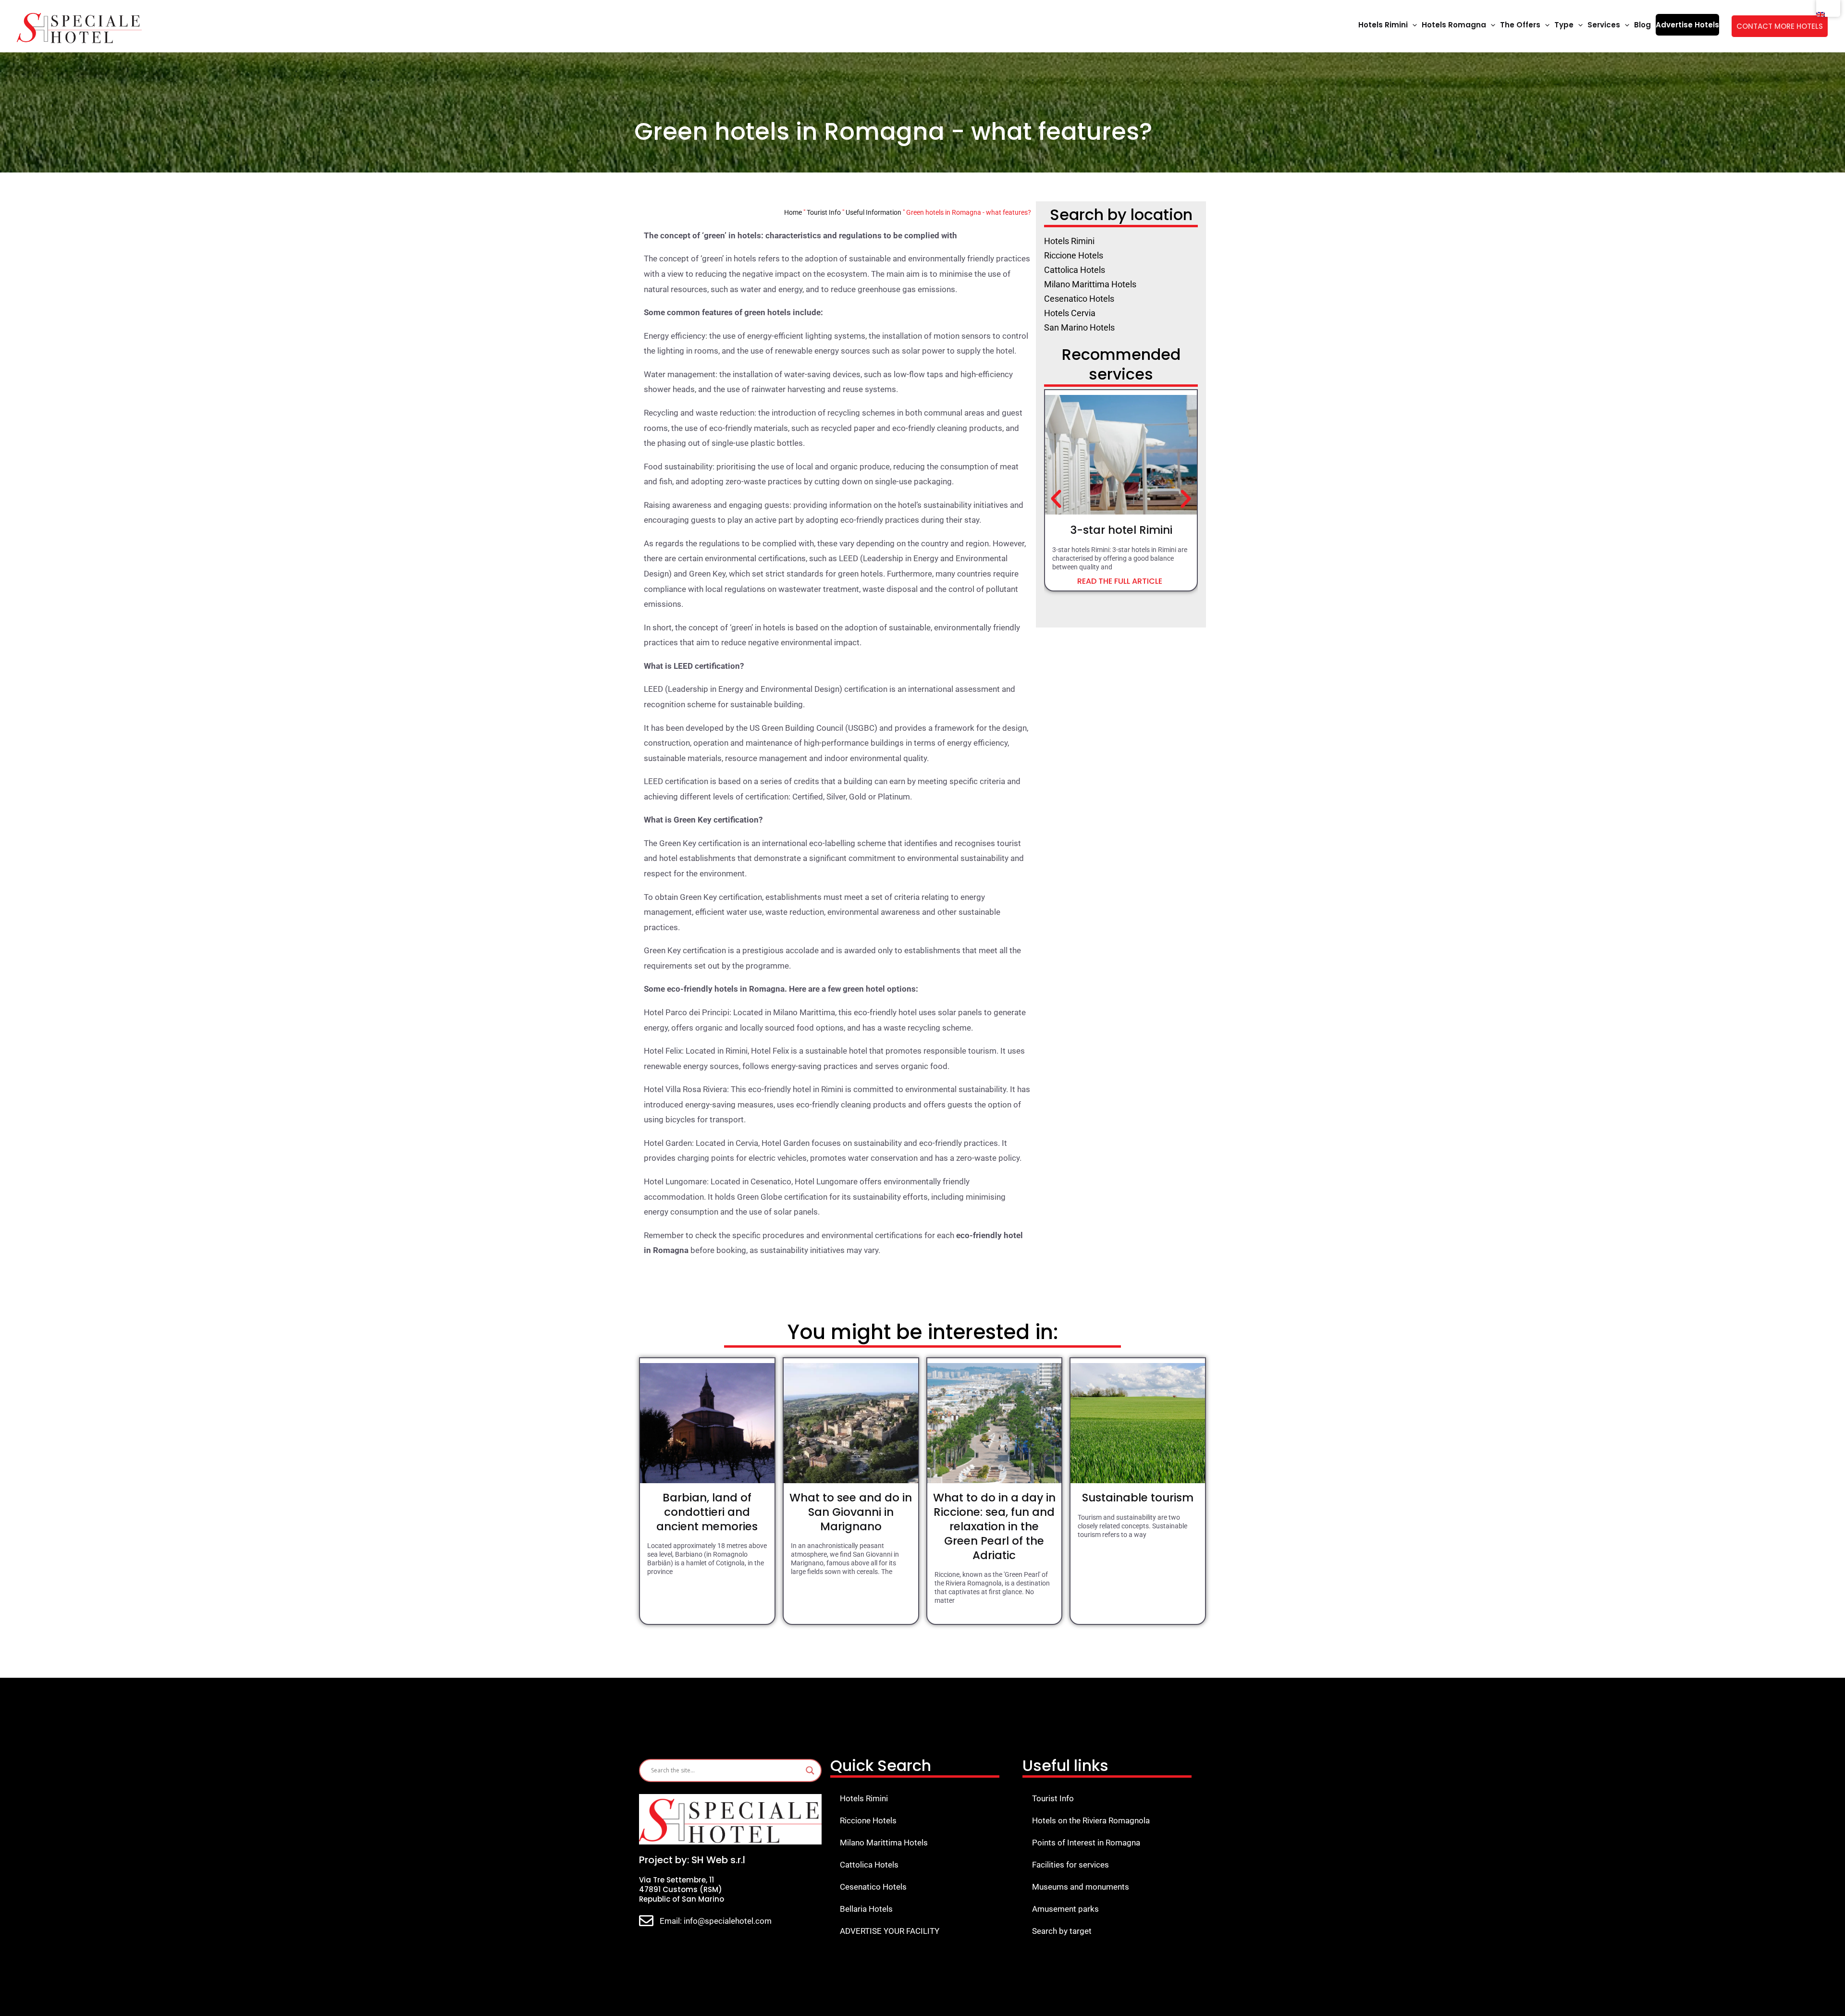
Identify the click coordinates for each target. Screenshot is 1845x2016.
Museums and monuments (1081, 1887)
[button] (1412, 25)
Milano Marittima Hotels (884, 1843)
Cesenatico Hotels (873, 1887)
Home (793, 212)
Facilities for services (1070, 1865)
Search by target (1062, 1931)
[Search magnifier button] (810, 1770)
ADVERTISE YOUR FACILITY (890, 1931)
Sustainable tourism (1138, 1498)
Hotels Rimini (864, 1798)
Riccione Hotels (868, 1820)
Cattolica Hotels (869, 1865)
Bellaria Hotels (866, 1909)
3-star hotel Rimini (1121, 530)
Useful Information (873, 212)
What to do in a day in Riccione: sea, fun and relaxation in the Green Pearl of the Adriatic (994, 1526)
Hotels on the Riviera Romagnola (1091, 1820)
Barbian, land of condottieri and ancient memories (707, 1512)
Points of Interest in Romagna (1086, 1843)
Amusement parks (1065, 1909)
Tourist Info (824, 212)
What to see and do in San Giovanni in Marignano (851, 1512)
